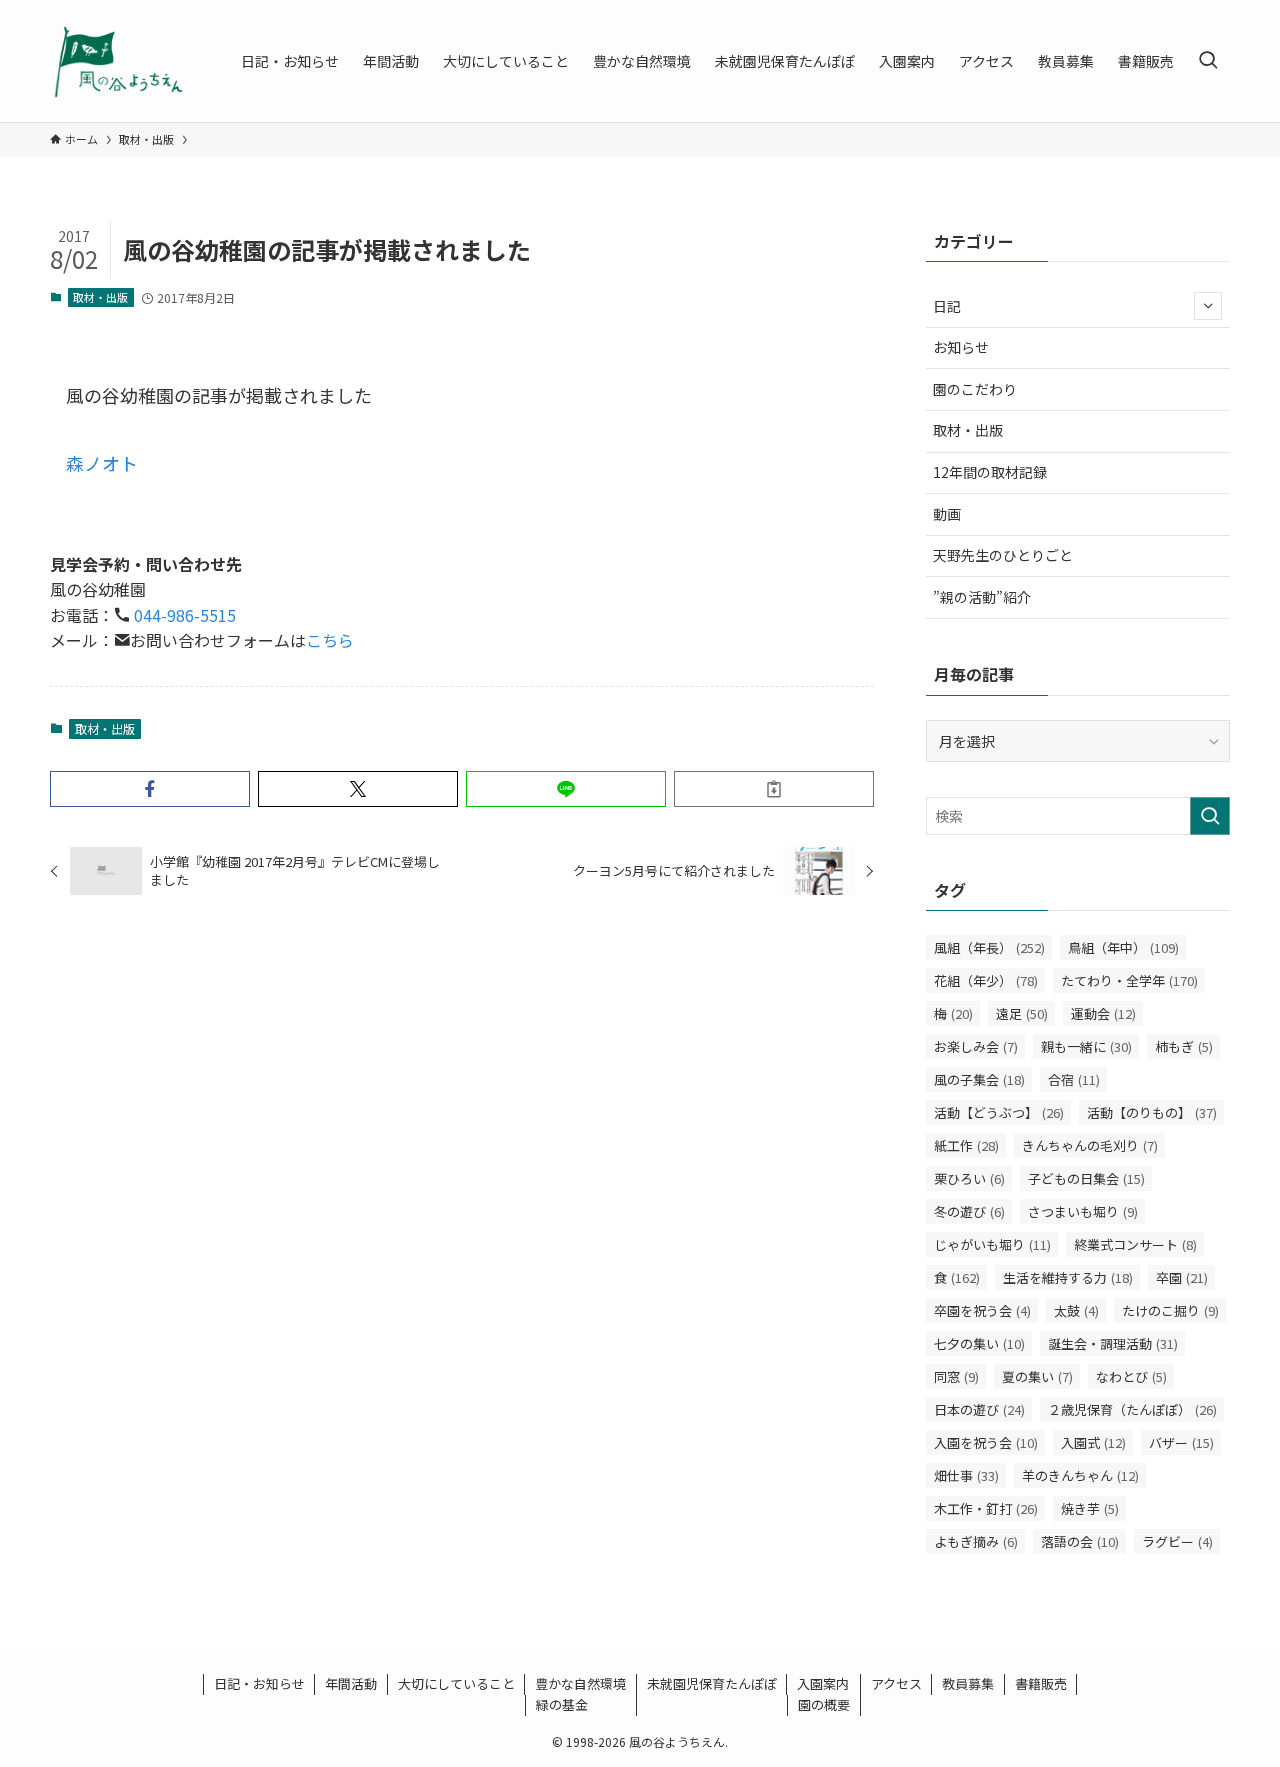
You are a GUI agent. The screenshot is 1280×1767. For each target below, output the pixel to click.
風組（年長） (989, 947)
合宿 (1074, 1079)
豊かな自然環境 (580, 1683)
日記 (947, 306)
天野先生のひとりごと (1003, 555)
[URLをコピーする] (774, 789)
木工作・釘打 (986, 1508)
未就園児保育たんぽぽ (712, 1683)
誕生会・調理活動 (1113, 1343)
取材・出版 (100, 297)
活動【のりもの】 (1152, 1112)
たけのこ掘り (1170, 1310)
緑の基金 (562, 1704)
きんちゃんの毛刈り (1090, 1145)
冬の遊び (969, 1211)
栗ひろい (969, 1178)
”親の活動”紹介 (982, 597)
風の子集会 (979, 1079)
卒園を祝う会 (982, 1310)
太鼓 (1076, 1310)
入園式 (1093, 1442)
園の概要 (824, 1704)
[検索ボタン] (1208, 61)
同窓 (956, 1376)
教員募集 (968, 1683)
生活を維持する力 (1068, 1277)
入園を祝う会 (986, 1442)
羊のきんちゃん (1080, 1475)
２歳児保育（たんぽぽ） (1132, 1409)
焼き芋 (1090, 1508)
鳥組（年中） (1123, 947)
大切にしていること (456, 1683)
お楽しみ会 (976, 1046)
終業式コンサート (1135, 1244)
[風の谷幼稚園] (119, 61)
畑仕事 (966, 1475)
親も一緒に (1086, 1046)
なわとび (1131, 1376)
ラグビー (1177, 1541)
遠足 (1022, 1013)
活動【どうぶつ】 (999, 1112)
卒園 (1182, 1277)
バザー (1181, 1442)
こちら (330, 640)
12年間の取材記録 (990, 472)
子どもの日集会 (1086, 1178)
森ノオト (102, 463)
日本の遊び (979, 1409)
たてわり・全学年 (1129, 980)
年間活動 (351, 1683)
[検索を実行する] (1210, 816)
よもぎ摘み (976, 1541)
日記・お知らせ (259, 1683)
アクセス (896, 1683)
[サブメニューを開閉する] (1208, 306)
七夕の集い (979, 1343)
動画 (947, 514)
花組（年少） (986, 980)
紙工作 (966, 1145)
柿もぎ (1184, 1046)
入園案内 (823, 1683)
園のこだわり (975, 389)
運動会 (1103, 1013)
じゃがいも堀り (992, 1244)
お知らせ (961, 347)
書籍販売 (1041, 1683)
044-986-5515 (183, 615)
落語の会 (1080, 1541)
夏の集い (1037, 1376)
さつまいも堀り (1083, 1211)
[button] (150, 789)
